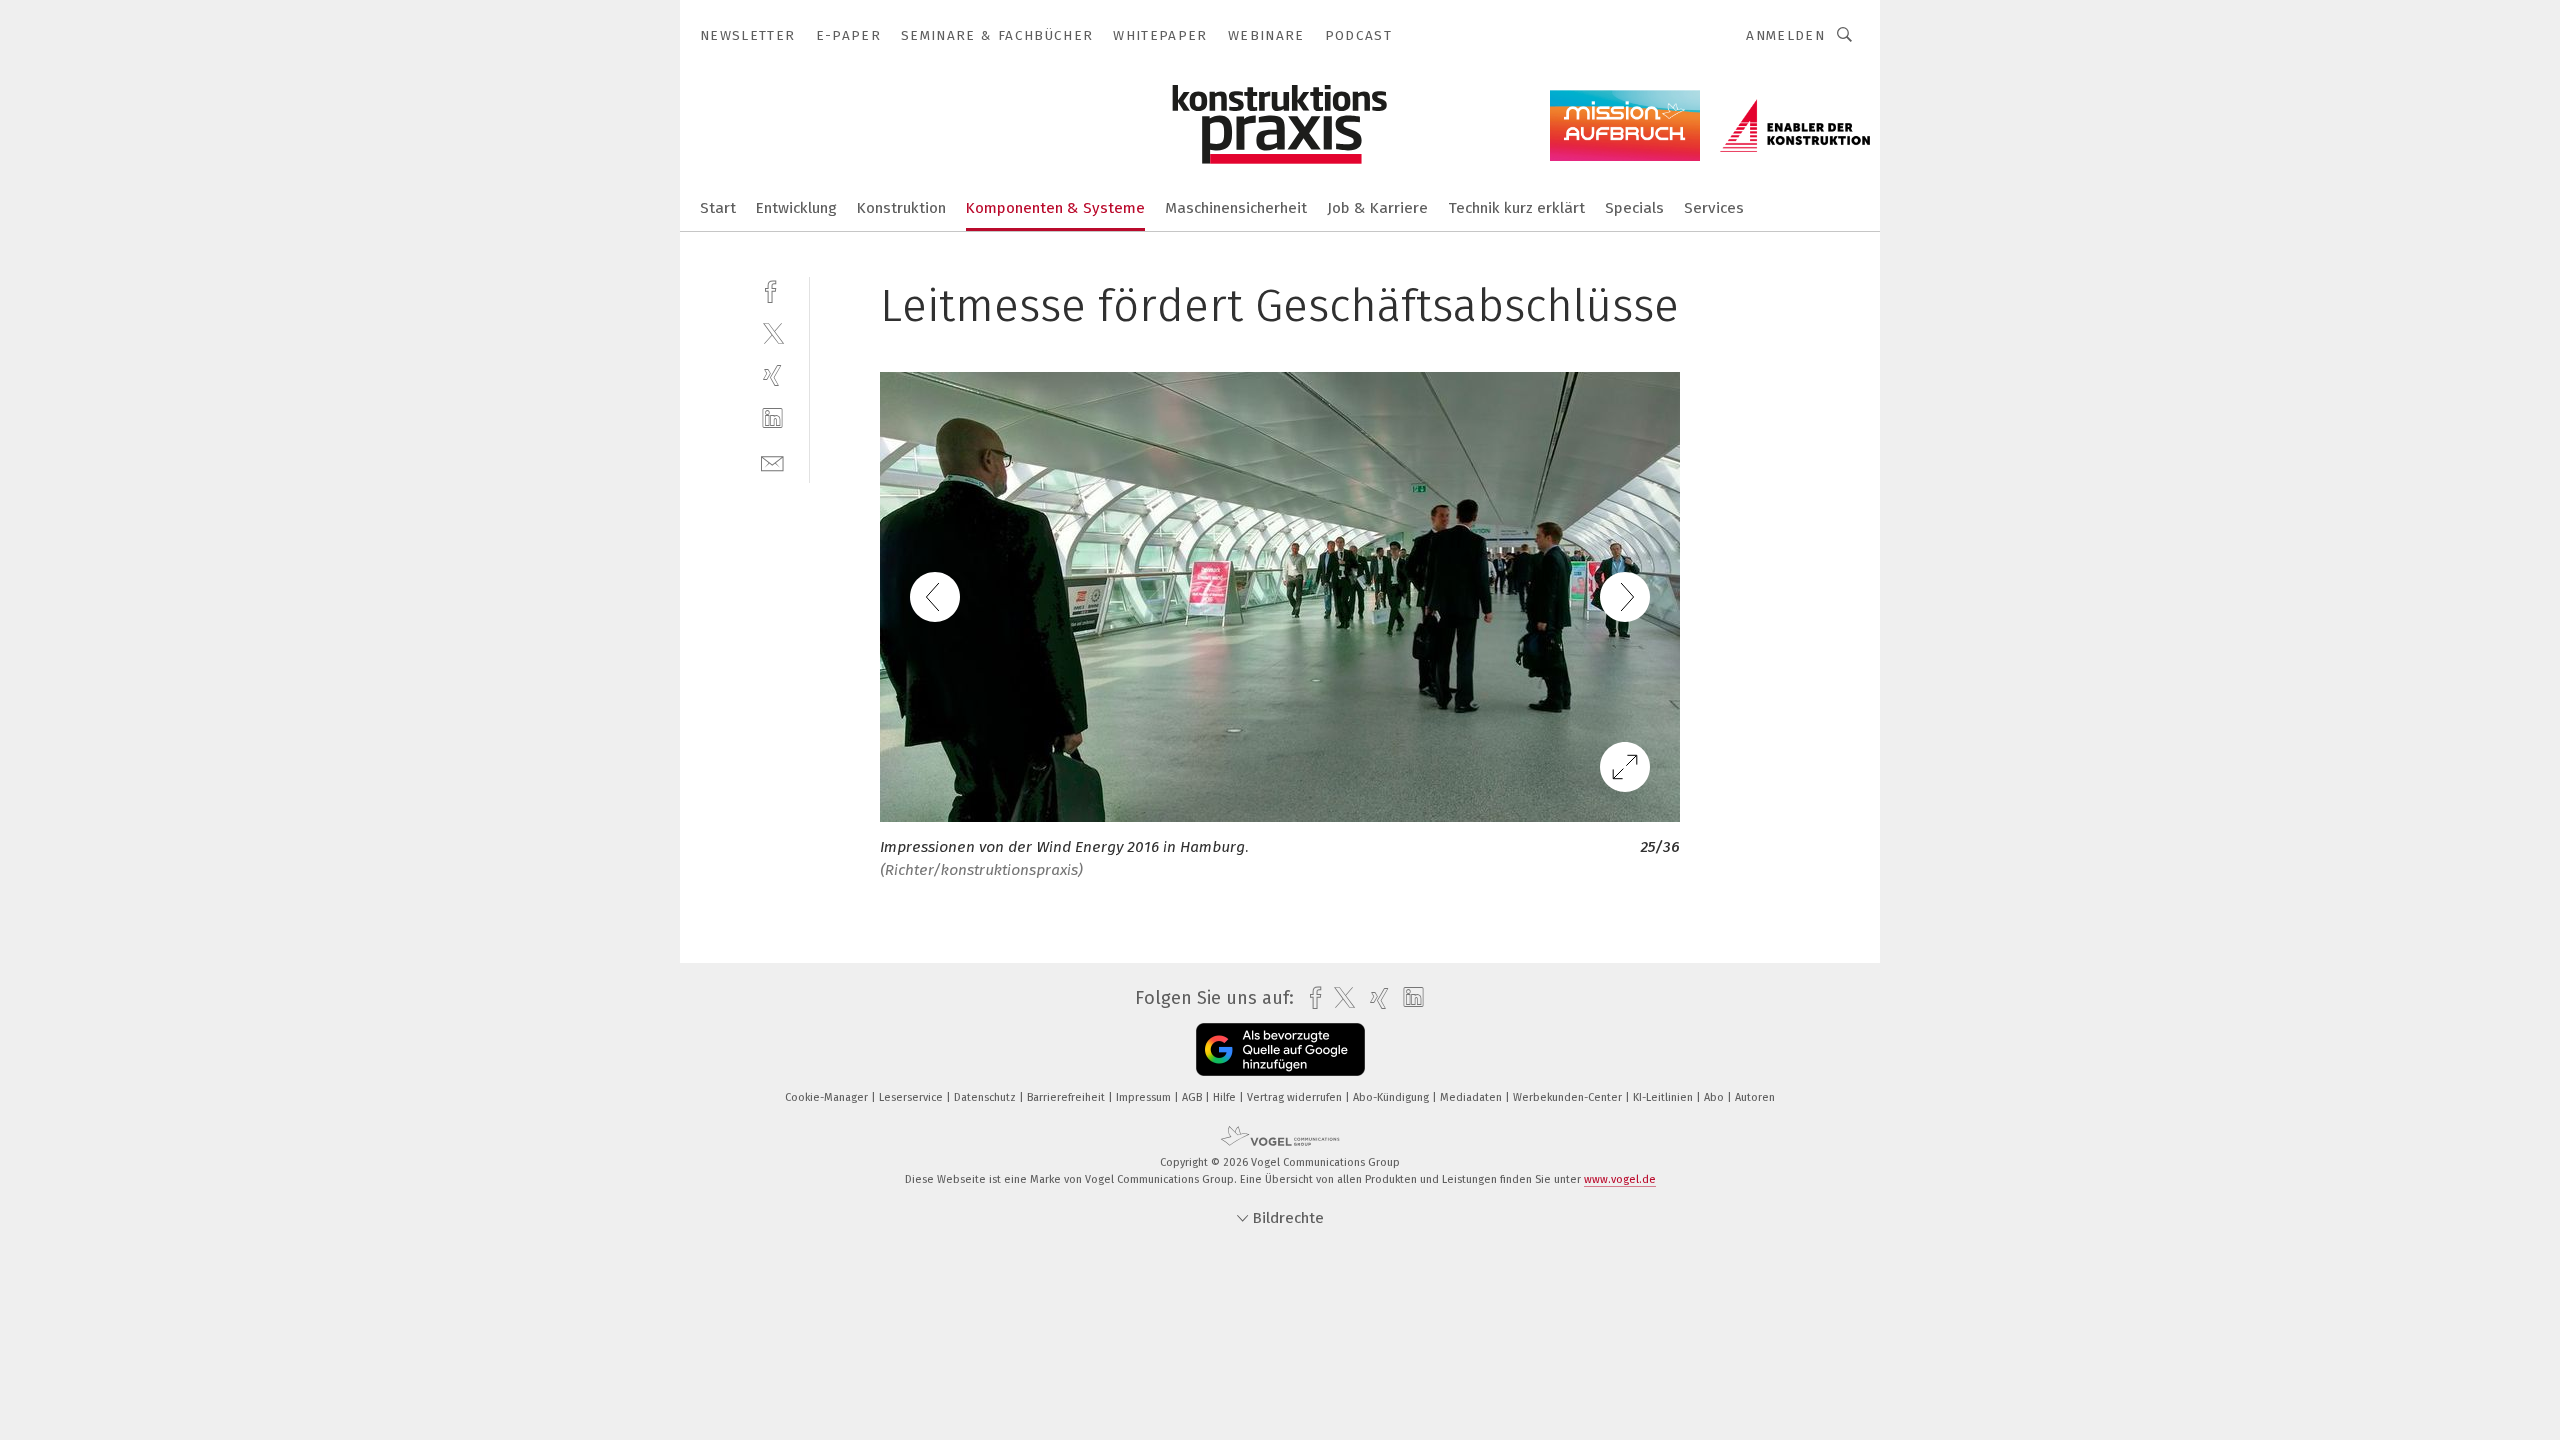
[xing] (772, 375)
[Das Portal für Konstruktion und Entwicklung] (718, 206)
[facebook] (772, 289)
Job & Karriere (1377, 208)
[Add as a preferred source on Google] (1280, 1049)
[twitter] (772, 332)
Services (1714, 208)
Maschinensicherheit (1236, 208)
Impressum (1145, 1097)
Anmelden (1785, 35)
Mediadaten (1472, 1097)
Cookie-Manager (828, 1097)
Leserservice (912, 1097)
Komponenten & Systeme (1055, 208)
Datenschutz (986, 1097)
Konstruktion (901, 208)
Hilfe (1226, 1097)
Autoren (1755, 1097)
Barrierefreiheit (1067, 1097)
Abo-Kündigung (1392, 1097)
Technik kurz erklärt (1516, 208)
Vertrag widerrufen (1296, 1097)
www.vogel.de (1620, 1179)
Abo (1715, 1097)
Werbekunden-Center (1569, 1097)
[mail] (772, 461)
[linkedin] (772, 418)
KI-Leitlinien (1664, 1097)
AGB (1193, 1097)
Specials (1634, 208)
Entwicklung (796, 208)
